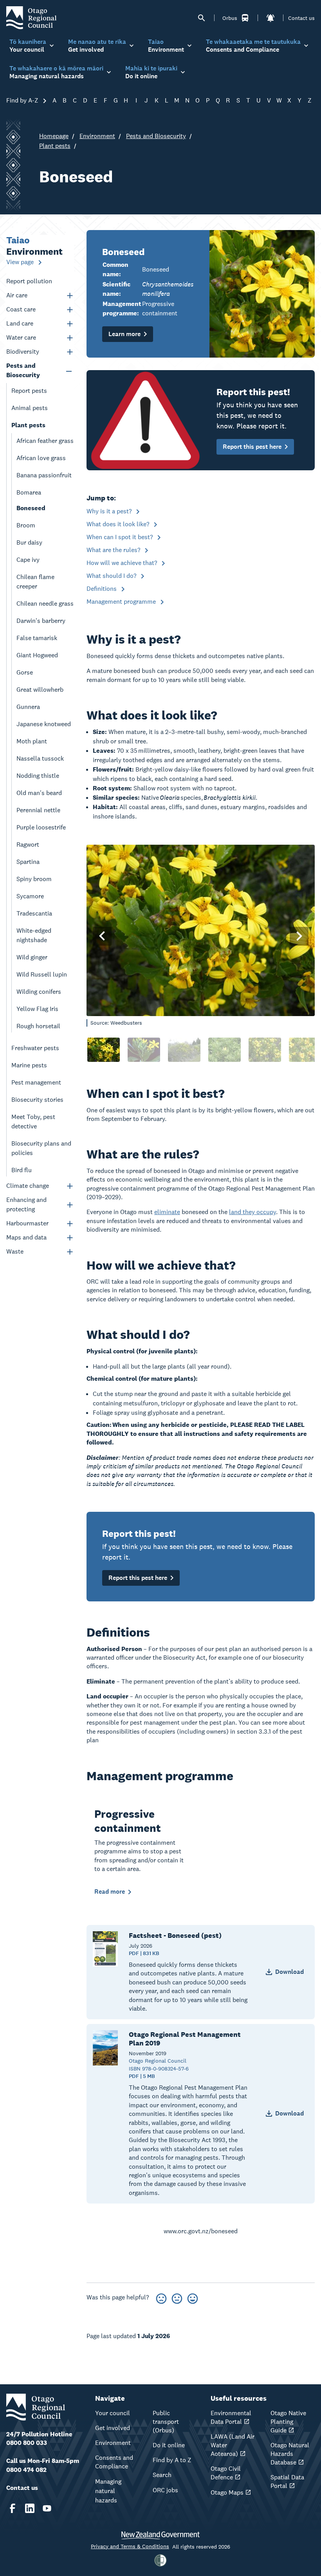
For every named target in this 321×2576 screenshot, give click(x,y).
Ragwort (28, 845)
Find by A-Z (23, 100)
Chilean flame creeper (35, 582)
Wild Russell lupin (42, 974)
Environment (97, 136)
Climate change (28, 1186)
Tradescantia (34, 913)
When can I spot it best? (120, 537)
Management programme (122, 602)
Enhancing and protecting (26, 1204)
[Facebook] (13, 2508)
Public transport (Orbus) (166, 2422)
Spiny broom (34, 879)
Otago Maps (227, 2492)
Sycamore (30, 896)
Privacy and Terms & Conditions (130, 2546)
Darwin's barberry (41, 621)
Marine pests (29, 1065)
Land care (20, 323)
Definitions (102, 589)
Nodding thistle (38, 776)
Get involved (113, 2428)
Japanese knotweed (44, 724)
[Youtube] (47, 2508)
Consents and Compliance (114, 2462)
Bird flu (22, 1170)
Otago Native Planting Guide (288, 2422)
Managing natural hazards (108, 2491)
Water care (21, 337)
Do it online (169, 2445)
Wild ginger (32, 957)
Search (162, 2475)
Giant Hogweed (37, 655)
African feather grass (45, 441)
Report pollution (29, 281)
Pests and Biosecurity (156, 136)
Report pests (29, 391)
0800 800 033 (27, 2443)
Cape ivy (28, 560)
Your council (113, 2413)
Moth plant (32, 741)
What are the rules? (114, 550)
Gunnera (28, 707)
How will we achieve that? (123, 563)
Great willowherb (40, 690)
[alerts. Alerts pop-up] (271, 18)
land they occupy (252, 1212)
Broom (26, 525)
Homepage (54, 136)
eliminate (167, 1212)
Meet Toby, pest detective (33, 1122)
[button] (102, 936)
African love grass (41, 458)
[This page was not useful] (161, 2297)
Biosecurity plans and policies (41, 1148)
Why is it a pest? (110, 511)
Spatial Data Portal (287, 2482)
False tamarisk (37, 638)
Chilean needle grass (45, 604)
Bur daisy (29, 542)
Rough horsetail (38, 1026)
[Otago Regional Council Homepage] (31, 17)
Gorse (25, 672)
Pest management (36, 1082)
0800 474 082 (26, 2470)
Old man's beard (39, 793)
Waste (15, 1251)
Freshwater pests (35, 1048)
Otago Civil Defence (226, 2473)
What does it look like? (119, 524)
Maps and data (26, 1237)
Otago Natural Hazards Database (290, 2454)
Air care (17, 295)
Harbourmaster (27, 1223)
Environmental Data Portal (231, 2417)
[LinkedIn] (30, 2508)
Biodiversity (23, 352)
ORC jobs (165, 2490)
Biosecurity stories (37, 1100)
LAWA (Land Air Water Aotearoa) (233, 2445)
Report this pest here (252, 447)
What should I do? (112, 576)
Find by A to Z (172, 2460)
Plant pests (55, 146)
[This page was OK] (177, 2297)
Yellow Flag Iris (37, 1009)
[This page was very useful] (193, 2297)
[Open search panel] (202, 18)
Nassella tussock (40, 758)
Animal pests (30, 408)
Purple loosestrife (41, 827)
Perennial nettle (38, 810)
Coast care (21, 309)
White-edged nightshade (34, 935)
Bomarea (29, 492)
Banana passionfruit (44, 475)
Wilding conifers (39, 992)
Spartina (28, 862)
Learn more (124, 334)
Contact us (301, 18)
